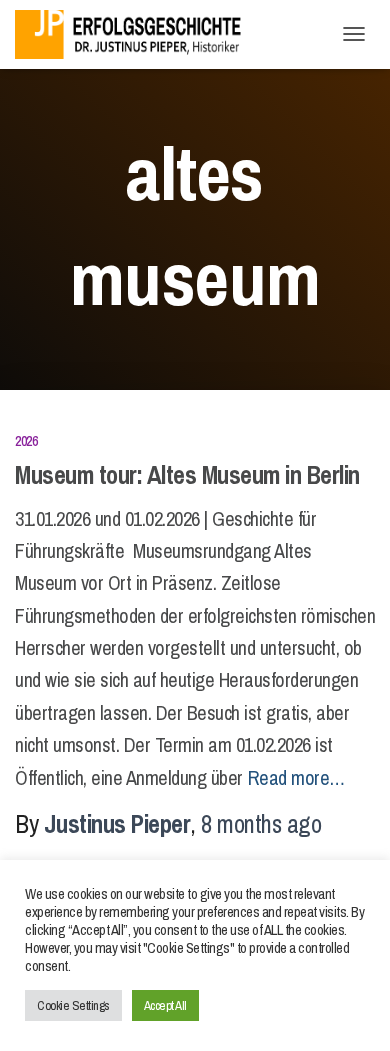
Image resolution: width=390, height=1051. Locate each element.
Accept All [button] (165, 1005)
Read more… (296, 777)
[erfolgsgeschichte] (140, 34)
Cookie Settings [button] (73, 1005)
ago (261, 824)
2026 (26, 441)
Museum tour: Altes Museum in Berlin (187, 475)
